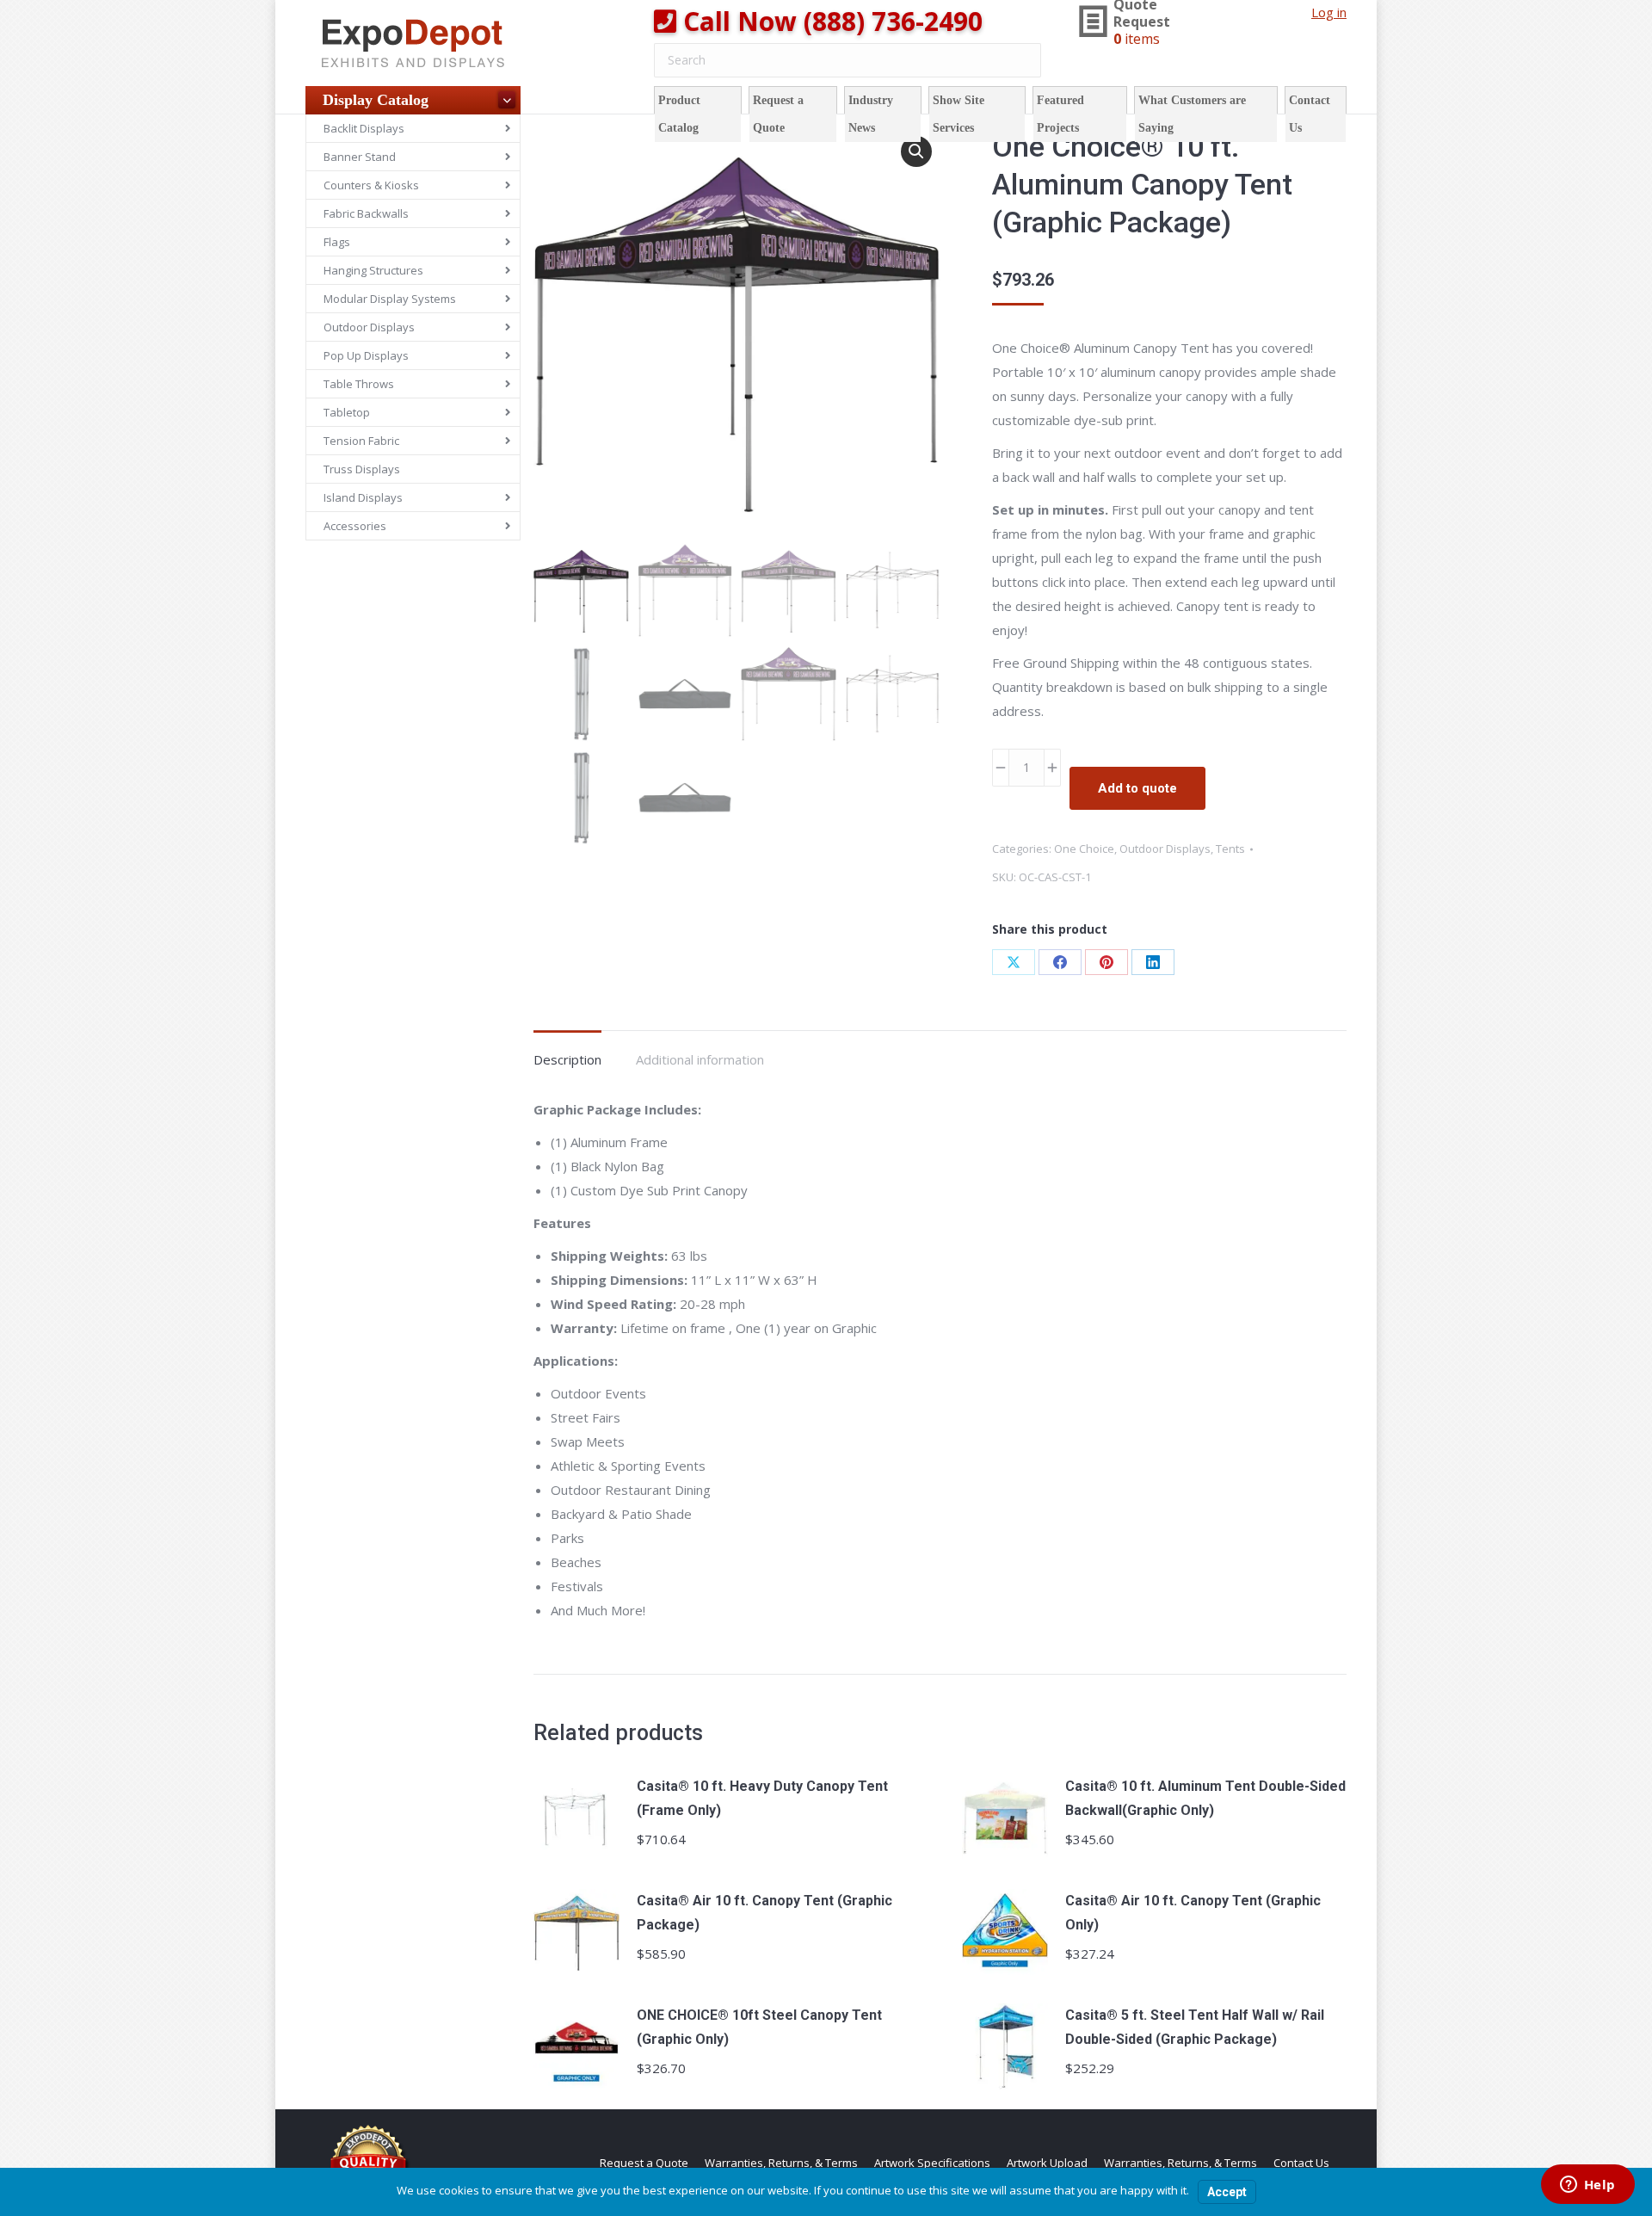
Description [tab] (567, 1059)
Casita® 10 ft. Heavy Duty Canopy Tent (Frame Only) (762, 1798)
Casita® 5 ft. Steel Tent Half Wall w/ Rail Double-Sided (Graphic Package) (1195, 2027)
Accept (1227, 2192)
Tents (1230, 849)
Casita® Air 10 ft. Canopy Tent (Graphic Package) (764, 1913)
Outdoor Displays (1165, 849)
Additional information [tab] (700, 1059)
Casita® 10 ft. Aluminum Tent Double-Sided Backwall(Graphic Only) (1205, 1798)
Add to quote (1137, 788)
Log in (1329, 12)
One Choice (1084, 849)
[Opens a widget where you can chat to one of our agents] (1587, 2186)
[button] (916, 151)
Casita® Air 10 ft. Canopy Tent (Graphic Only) (1193, 1913)
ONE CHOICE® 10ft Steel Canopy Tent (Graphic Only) (759, 2027)
